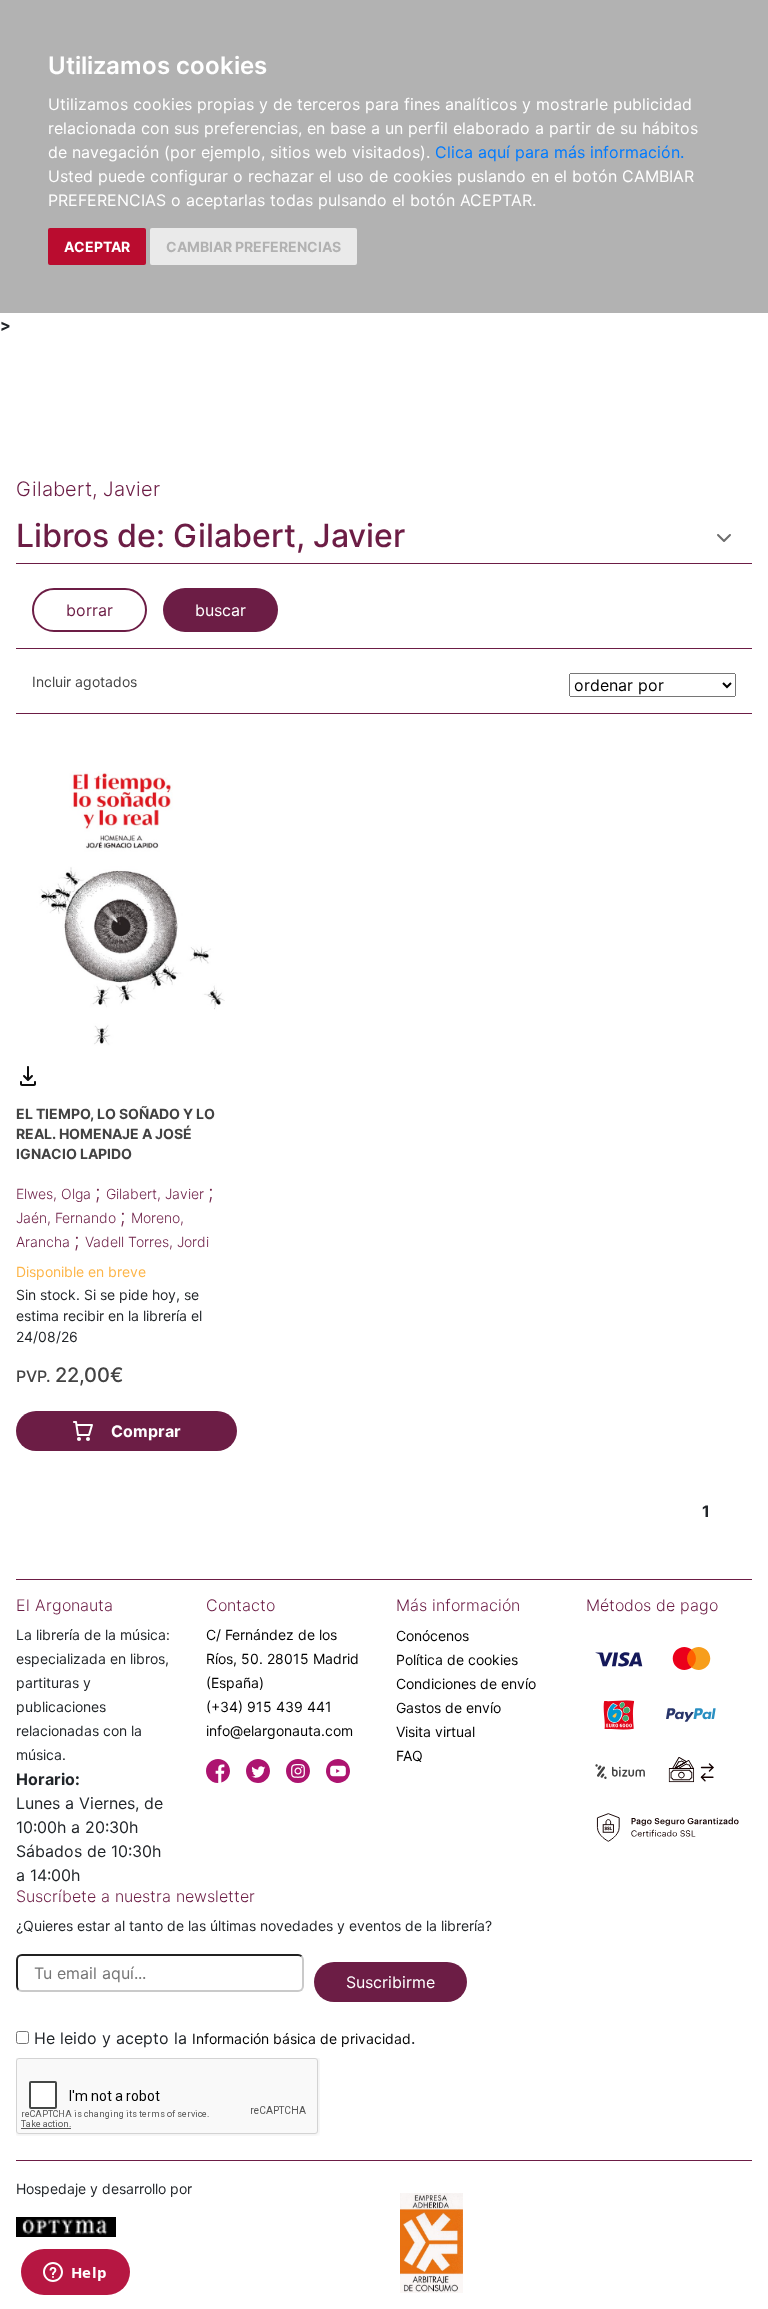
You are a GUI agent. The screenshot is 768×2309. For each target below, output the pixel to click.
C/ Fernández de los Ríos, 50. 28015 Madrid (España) (282, 1658)
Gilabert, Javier (157, 1193)
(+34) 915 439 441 (269, 1706)
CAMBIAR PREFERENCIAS (253, 246)
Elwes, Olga (55, 1193)
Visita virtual (435, 1731)
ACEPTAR (97, 246)
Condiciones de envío (466, 1683)
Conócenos (432, 1635)
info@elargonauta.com (279, 1730)
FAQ (409, 1755)
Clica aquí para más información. (559, 152)
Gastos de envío (448, 1707)
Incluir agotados (84, 681)
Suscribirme (390, 1982)
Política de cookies (457, 1659)
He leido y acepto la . (224, 2038)
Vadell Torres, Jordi (147, 1241)
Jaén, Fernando (68, 1217)
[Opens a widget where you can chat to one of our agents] (75, 2274)
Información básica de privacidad (301, 2038)
